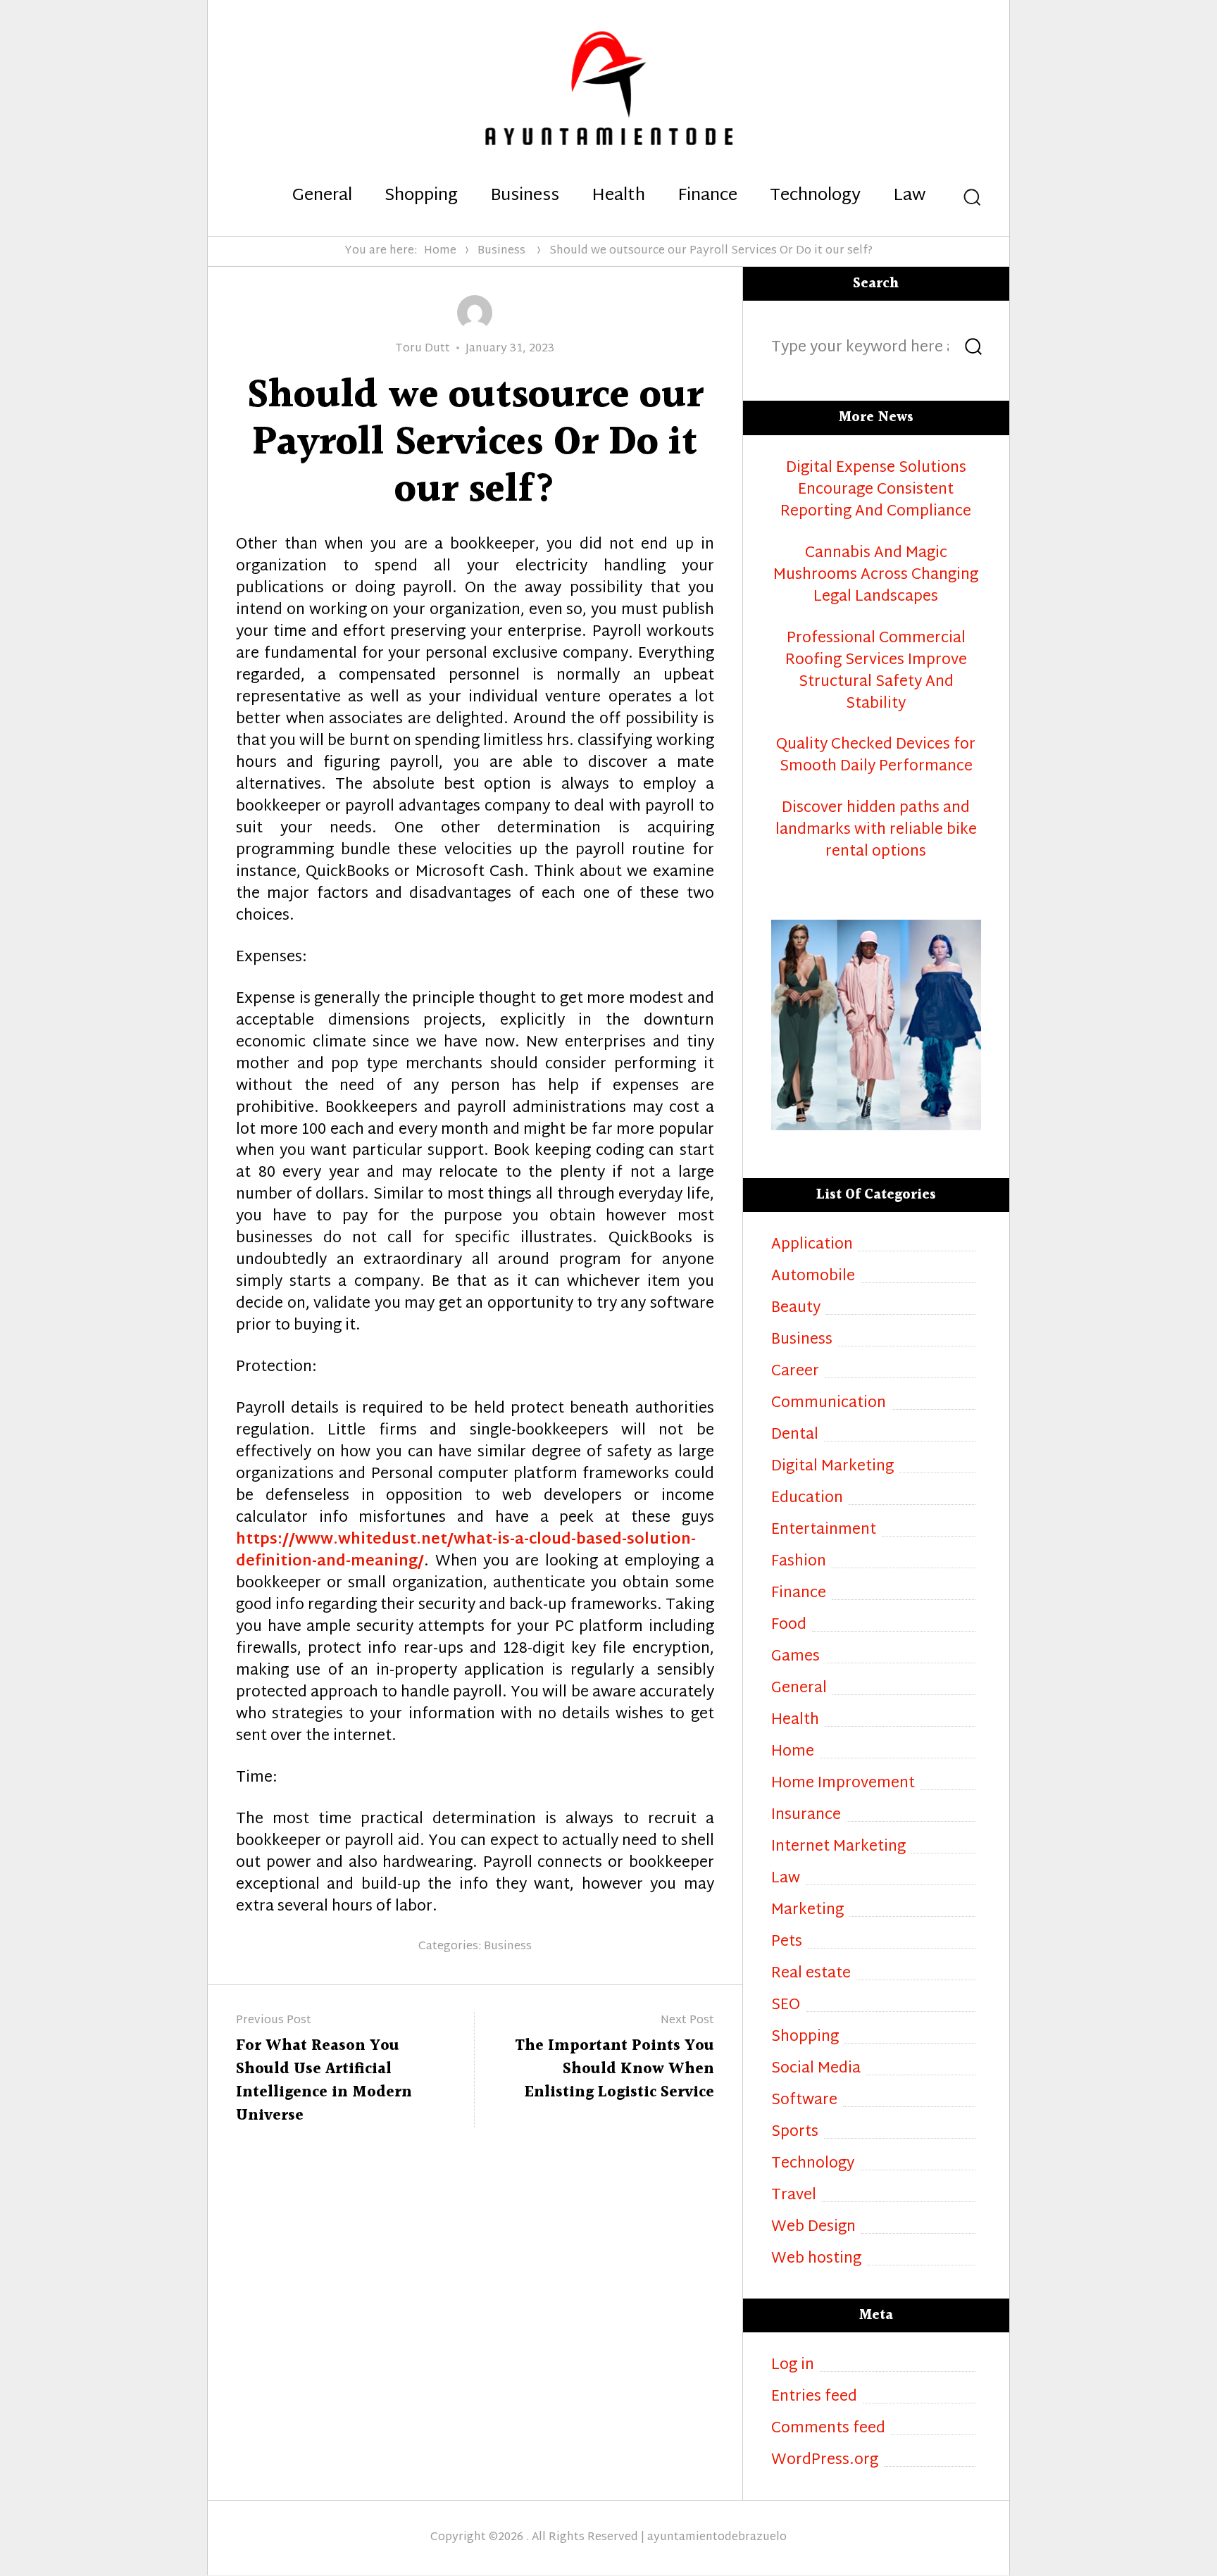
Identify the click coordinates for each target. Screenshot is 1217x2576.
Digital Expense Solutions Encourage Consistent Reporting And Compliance (876, 490)
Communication (829, 1404)
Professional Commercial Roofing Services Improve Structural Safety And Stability (876, 672)
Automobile (813, 1277)
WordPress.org (825, 2461)
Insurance (806, 1816)
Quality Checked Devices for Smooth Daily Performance (876, 756)
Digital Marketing (832, 1467)
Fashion (799, 1562)
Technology (815, 196)
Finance (707, 196)
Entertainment (824, 1531)
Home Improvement (843, 1784)
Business (525, 196)
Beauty (796, 1309)
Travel (794, 2196)
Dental (795, 1436)
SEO (786, 2006)
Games (795, 1657)
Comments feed (828, 2429)
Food (789, 1626)
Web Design (813, 2228)
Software (804, 2101)
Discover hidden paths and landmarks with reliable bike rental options (876, 831)
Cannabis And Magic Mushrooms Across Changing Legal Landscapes (876, 576)
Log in (793, 2366)
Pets (787, 1943)
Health (618, 196)
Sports (795, 2133)
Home (440, 251)
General (322, 196)
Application (812, 1245)
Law (909, 196)
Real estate (811, 1974)
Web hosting (816, 2259)
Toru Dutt (423, 349)
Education (807, 1499)
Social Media (816, 2069)
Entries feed (814, 2397)
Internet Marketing (838, 1847)
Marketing (807, 1911)
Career (795, 1372)
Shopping (421, 196)
